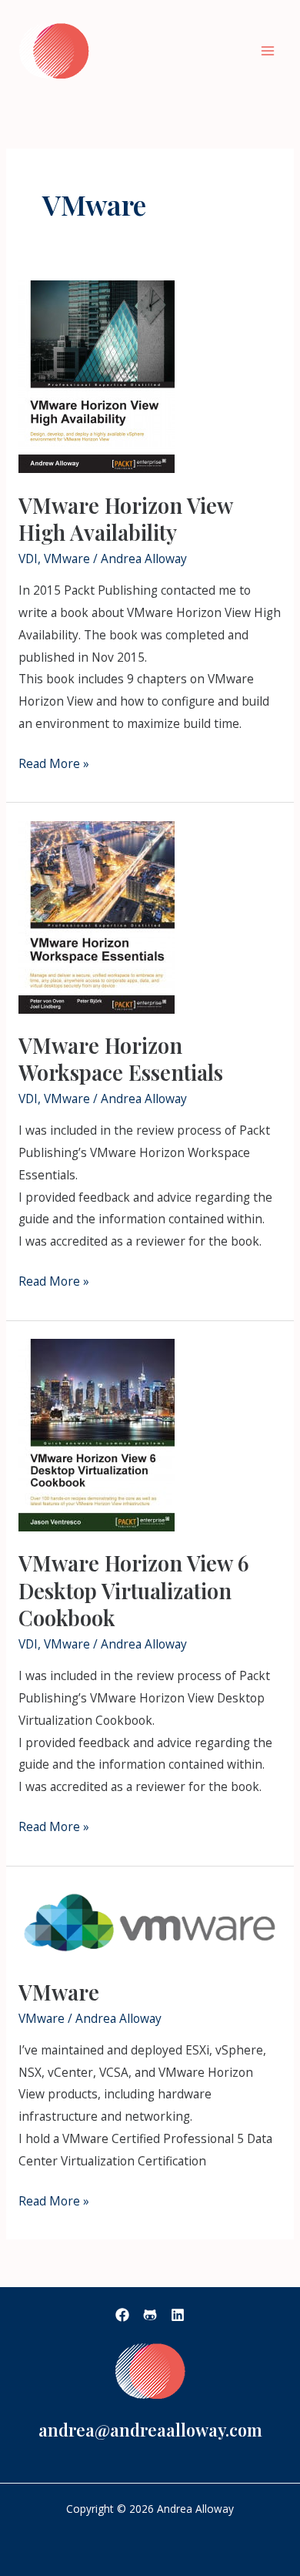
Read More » (54, 762)
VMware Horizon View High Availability (125, 519)
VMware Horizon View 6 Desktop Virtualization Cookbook (134, 1590)
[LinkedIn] (178, 2315)
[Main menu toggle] (268, 50)
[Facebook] (122, 2315)
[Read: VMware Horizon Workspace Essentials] (97, 916)
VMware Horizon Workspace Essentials (121, 1059)
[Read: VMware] (150, 1920)
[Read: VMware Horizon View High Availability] (97, 375)
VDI (28, 558)
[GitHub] (150, 2315)
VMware (67, 558)
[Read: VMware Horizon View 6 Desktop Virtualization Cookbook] (97, 1434)
